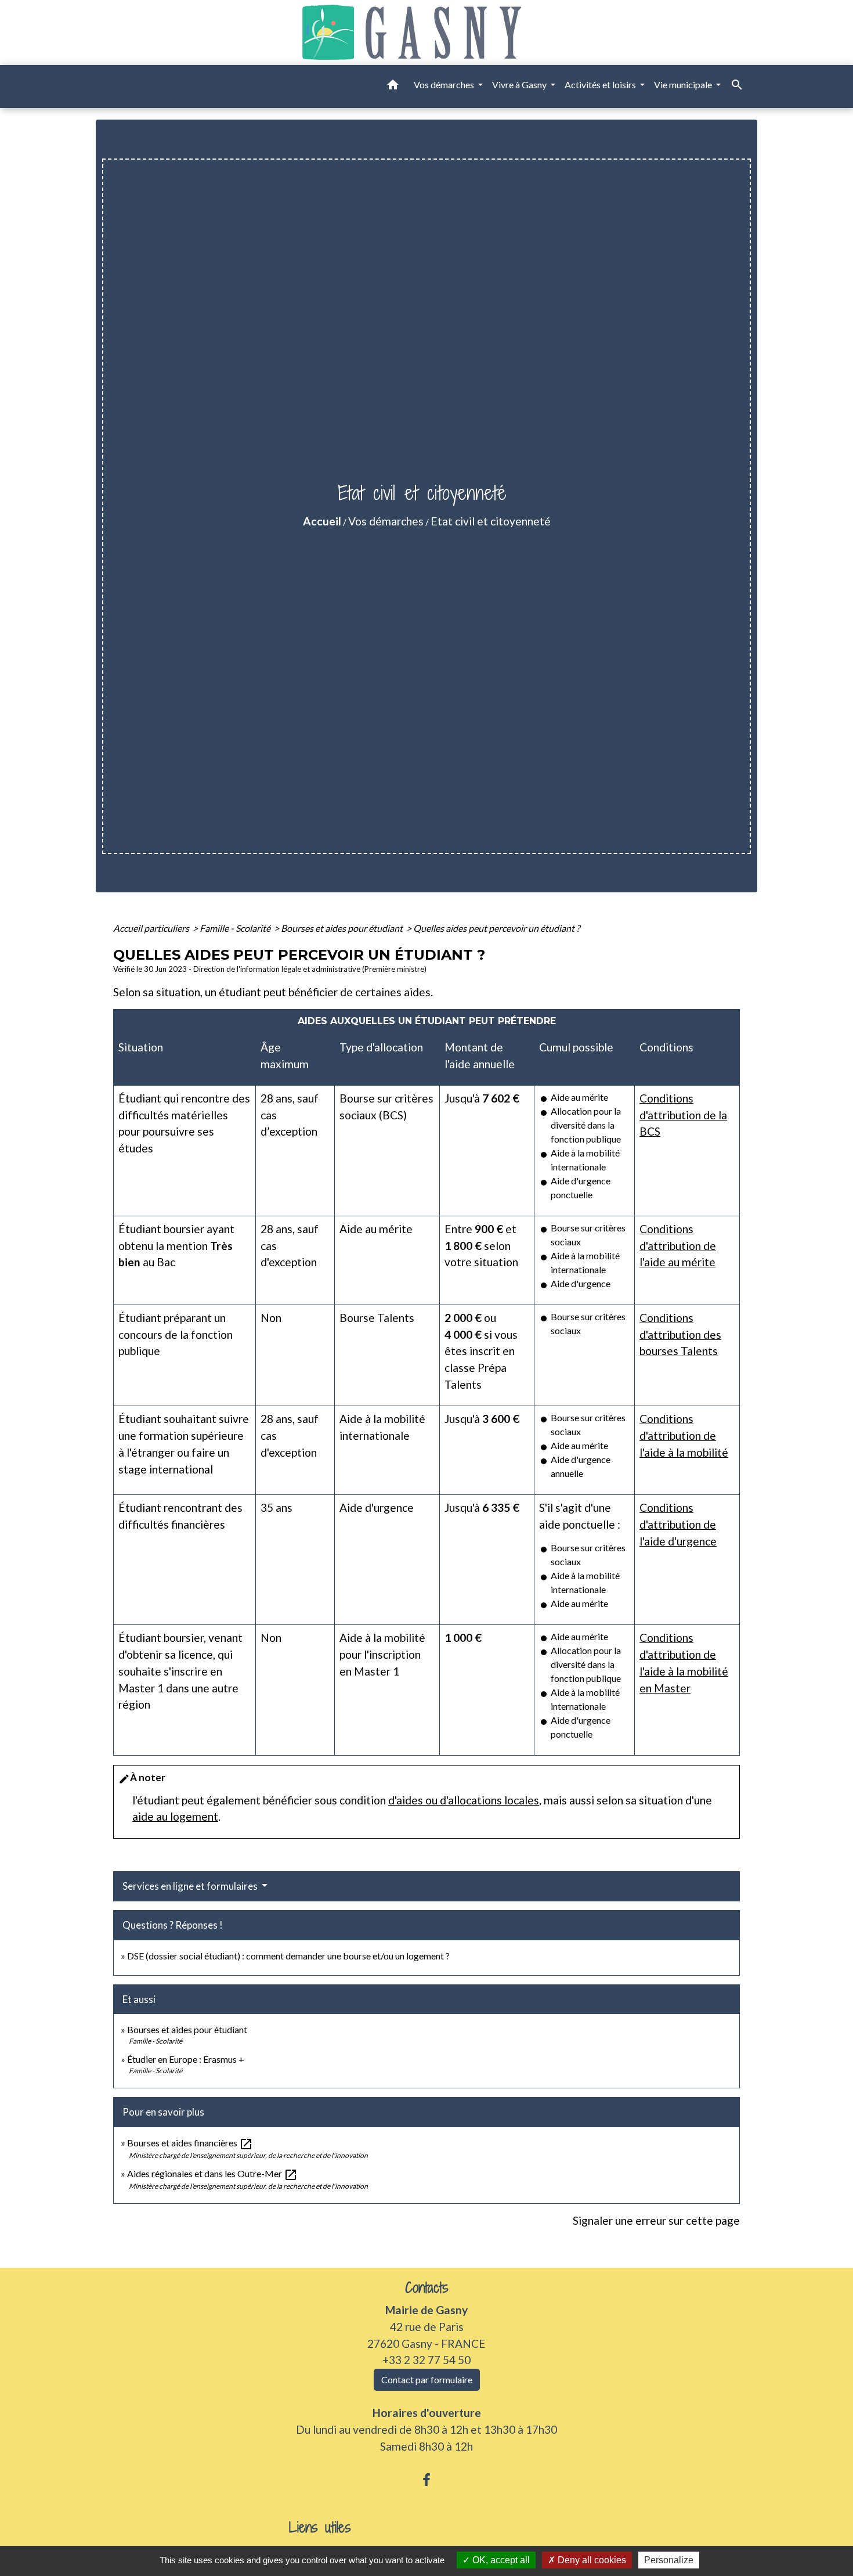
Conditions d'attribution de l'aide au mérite (678, 1246)
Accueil (322, 521)
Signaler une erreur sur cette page (656, 2220)
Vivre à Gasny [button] (520, 84)
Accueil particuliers (152, 928)
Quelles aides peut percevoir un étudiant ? (496, 928)
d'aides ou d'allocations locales (464, 1800)
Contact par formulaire (427, 2379)
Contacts (427, 2288)
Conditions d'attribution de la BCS (683, 1115)
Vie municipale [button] (684, 84)
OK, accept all (500, 2560)
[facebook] (426, 2480)
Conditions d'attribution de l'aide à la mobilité (684, 1435)
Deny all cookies (591, 2560)
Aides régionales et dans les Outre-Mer (212, 2173)
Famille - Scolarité (236, 928)
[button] (393, 87)
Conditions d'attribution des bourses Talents (680, 1334)
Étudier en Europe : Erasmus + (186, 2059)
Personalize (669, 2560)
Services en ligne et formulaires (191, 1886)
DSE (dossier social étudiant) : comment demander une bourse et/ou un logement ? (288, 1956)
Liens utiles (320, 2528)
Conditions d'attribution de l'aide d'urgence (678, 1524)
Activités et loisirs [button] (601, 84)
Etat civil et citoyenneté (491, 521)
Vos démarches (386, 521)
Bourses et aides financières (190, 2143)
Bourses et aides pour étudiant (343, 928)
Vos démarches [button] (445, 84)
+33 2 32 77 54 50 (426, 2360)
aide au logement (175, 1816)
